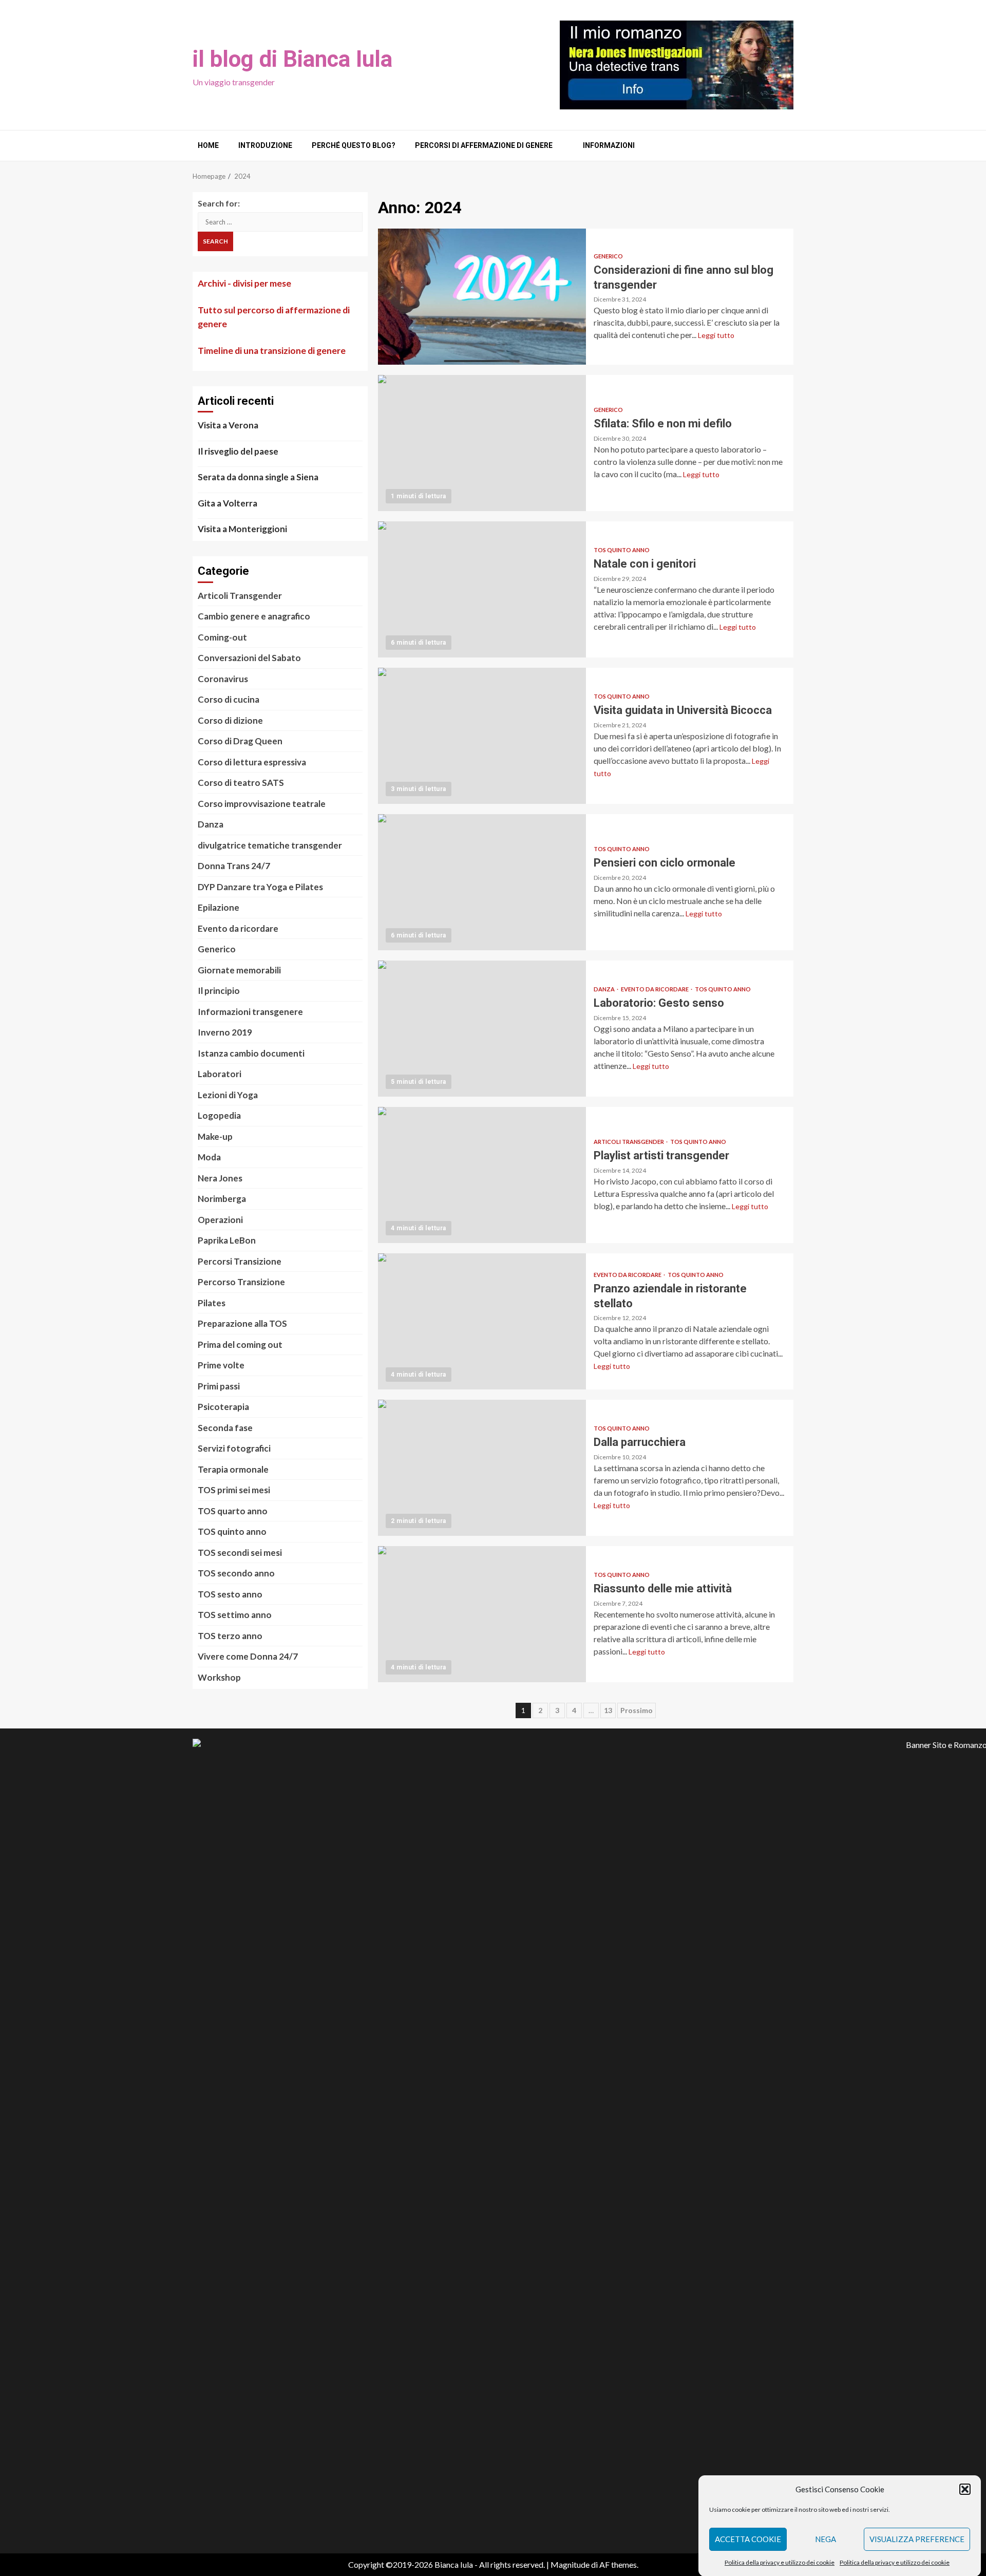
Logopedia (219, 1115)
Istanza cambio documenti (251, 1053)
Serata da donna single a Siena (258, 477)
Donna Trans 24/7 (234, 866)
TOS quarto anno (233, 1511)
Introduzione (265, 145)
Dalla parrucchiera (482, 1468)
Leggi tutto (716, 335)
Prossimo (637, 1710)
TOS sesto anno (230, 1594)
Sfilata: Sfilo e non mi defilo (482, 443)
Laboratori (220, 1074)
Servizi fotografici (234, 1448)
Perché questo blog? (354, 145)
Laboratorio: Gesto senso (482, 1029)
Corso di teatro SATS (241, 783)
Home (208, 145)
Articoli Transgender (629, 1142)
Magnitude (570, 2564)
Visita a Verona (228, 425)
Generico (608, 256)
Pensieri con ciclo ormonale (482, 882)
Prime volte (221, 1365)
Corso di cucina (229, 699)
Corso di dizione (230, 720)
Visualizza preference (917, 2539)
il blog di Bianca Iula (292, 59)
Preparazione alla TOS (242, 1323)
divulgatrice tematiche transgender (270, 845)
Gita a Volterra (227, 503)
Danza (605, 989)
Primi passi (219, 1386)
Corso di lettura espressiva (252, 762)
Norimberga (222, 1199)
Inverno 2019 (225, 1032)
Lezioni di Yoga (228, 1095)
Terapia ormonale (233, 1469)
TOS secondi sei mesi (240, 1553)
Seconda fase (225, 1428)
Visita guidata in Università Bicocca (482, 736)
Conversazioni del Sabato (249, 658)
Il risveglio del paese (238, 451)
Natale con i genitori (482, 589)
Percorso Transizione (241, 1282)
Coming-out (222, 637)
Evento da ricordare (655, 989)
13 (608, 1710)
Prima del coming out (240, 1345)
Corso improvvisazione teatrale (262, 804)
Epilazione (219, 907)
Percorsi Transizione (240, 1261)
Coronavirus (223, 679)
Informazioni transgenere (250, 1012)
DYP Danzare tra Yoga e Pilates (260, 887)
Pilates (212, 1303)
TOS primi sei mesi (234, 1490)
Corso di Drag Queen (240, 741)
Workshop (219, 1677)
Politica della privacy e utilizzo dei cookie (780, 2562)
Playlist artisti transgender (482, 1175)
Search (215, 241)
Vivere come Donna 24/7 (248, 1656)
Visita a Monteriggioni (242, 529)
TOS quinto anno (622, 550)
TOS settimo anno (235, 1615)
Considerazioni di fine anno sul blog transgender (482, 297)
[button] (965, 2489)
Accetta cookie (748, 2539)
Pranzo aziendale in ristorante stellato (482, 1321)
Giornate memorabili (239, 970)
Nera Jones (220, 1178)
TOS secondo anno (236, 1573)
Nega (826, 2539)
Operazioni (220, 1220)
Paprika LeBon (227, 1240)
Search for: (219, 203)
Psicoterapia (223, 1407)
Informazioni (609, 145)
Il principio (219, 991)
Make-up (215, 1136)
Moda (209, 1157)
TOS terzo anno (230, 1636)
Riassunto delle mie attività (482, 1614)
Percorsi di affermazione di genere (484, 145)
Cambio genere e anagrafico (254, 616)
